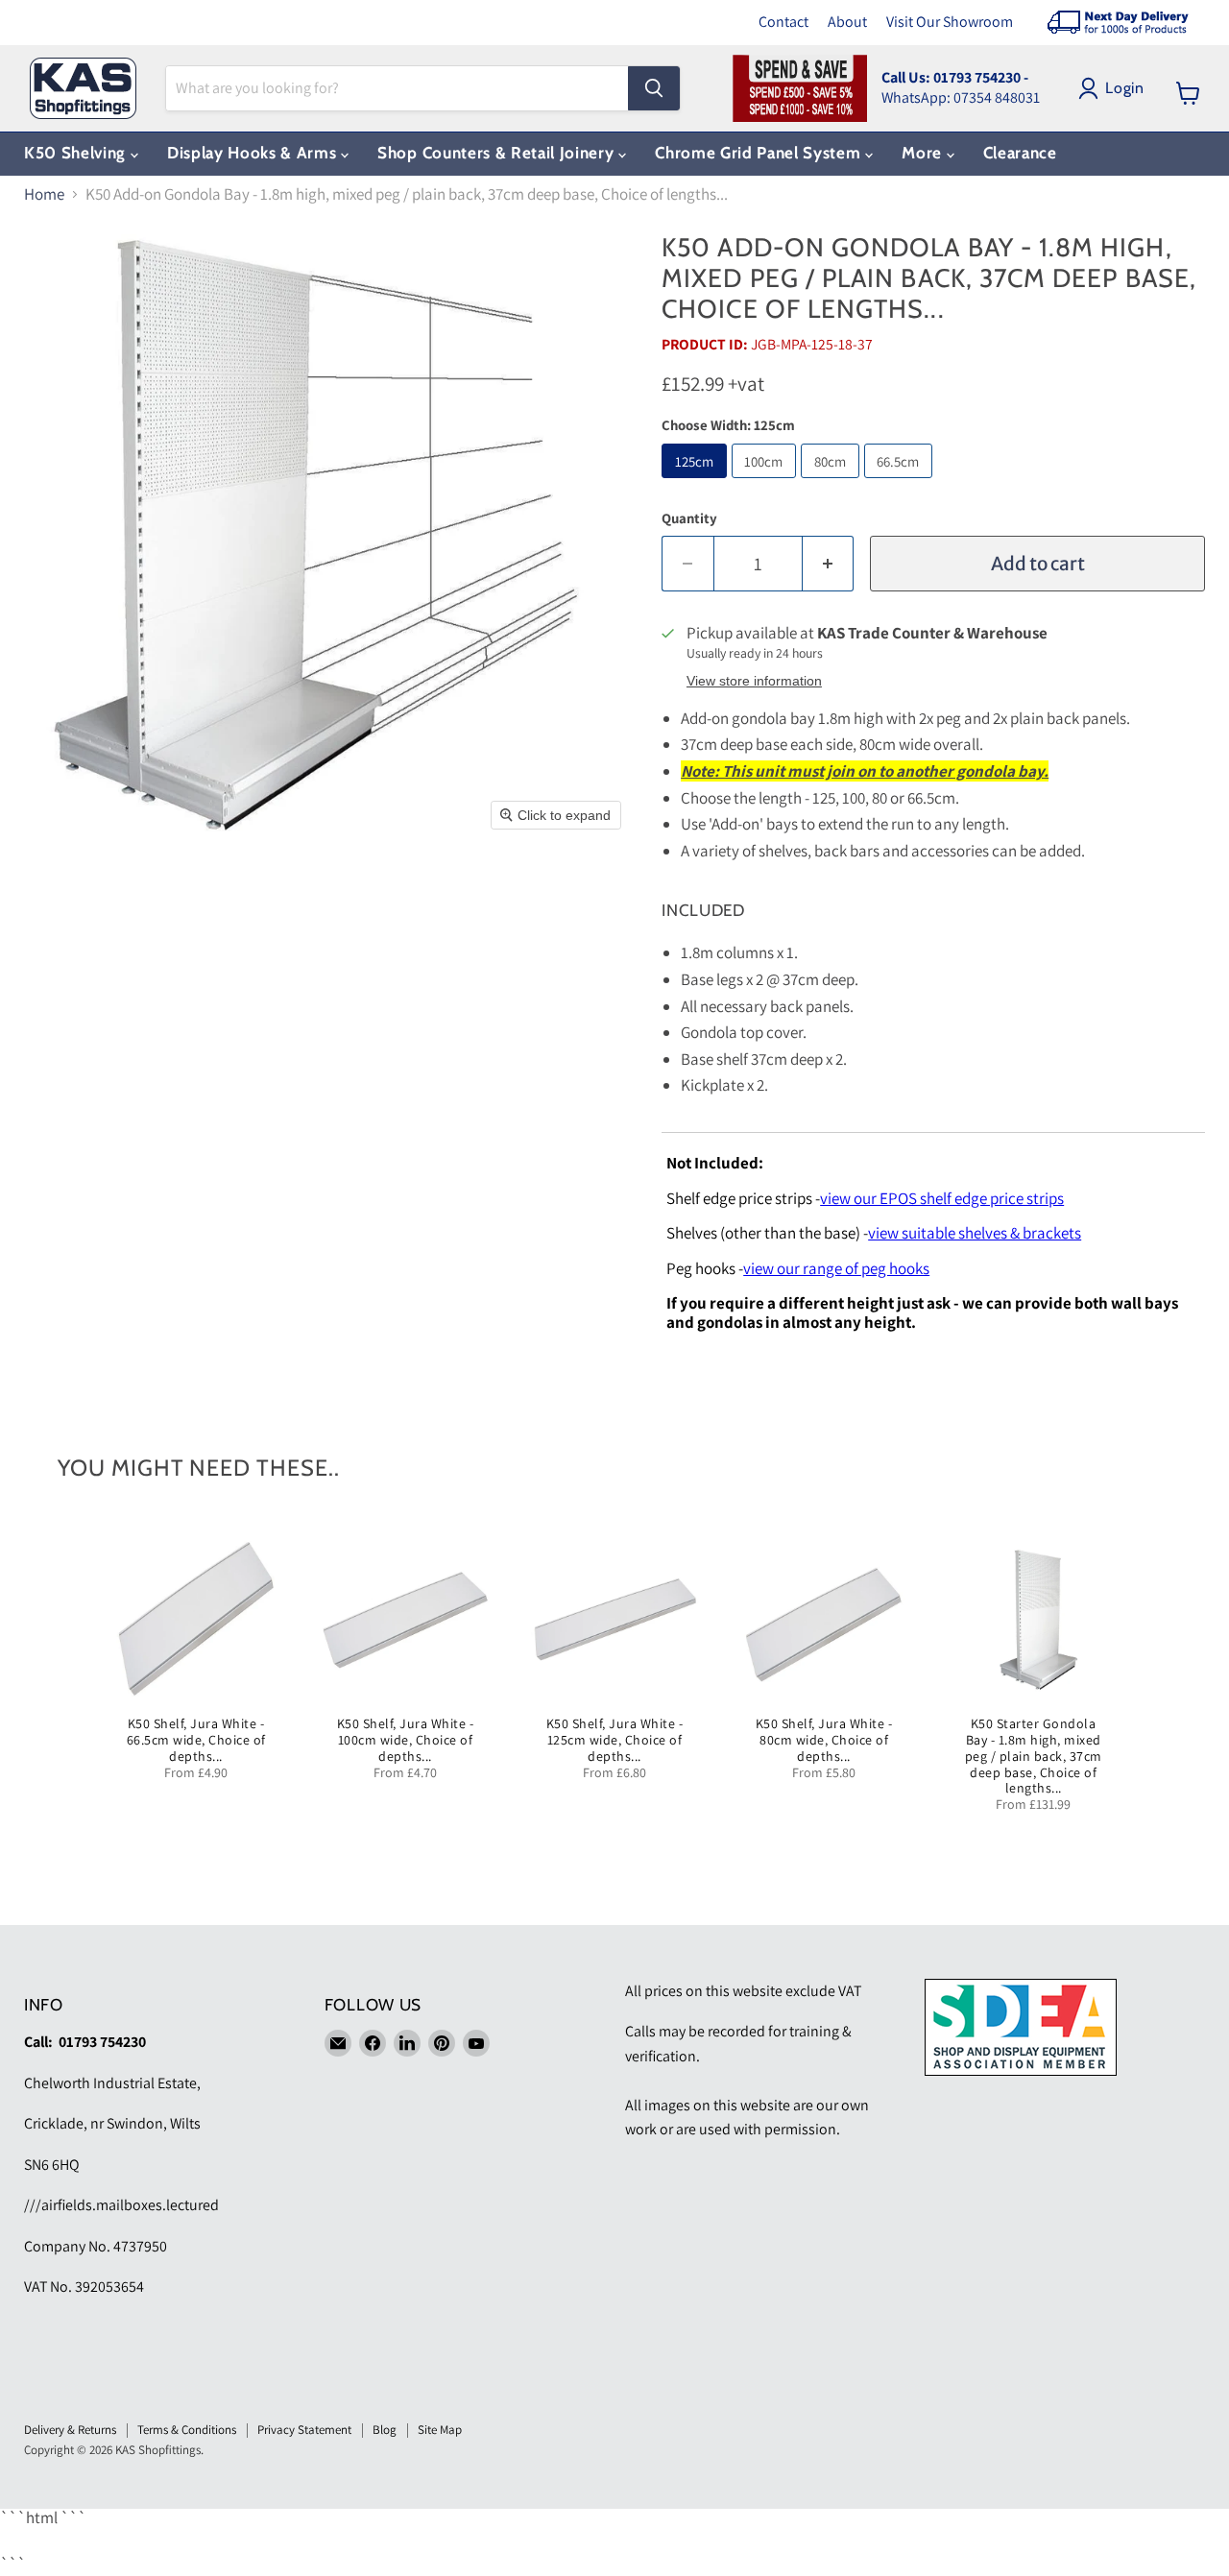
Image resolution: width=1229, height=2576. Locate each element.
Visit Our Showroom (950, 22)
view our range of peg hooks (836, 1268)
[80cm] (832, 482)
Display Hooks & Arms (254, 153)
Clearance (1020, 153)
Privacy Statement (304, 2430)
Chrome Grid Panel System (760, 153)
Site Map (440, 2430)
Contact (783, 22)
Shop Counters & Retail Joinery (498, 153)
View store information (754, 681)
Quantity (689, 518)
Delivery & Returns (70, 2430)
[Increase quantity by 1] (829, 564)
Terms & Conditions (187, 2430)
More (924, 153)
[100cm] (767, 482)
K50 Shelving (77, 153)
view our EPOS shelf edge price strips (942, 1198)
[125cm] (697, 482)
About (847, 22)
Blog (385, 2430)
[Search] (654, 88)
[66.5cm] (901, 482)
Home (44, 195)
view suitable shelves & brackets (975, 1233)
